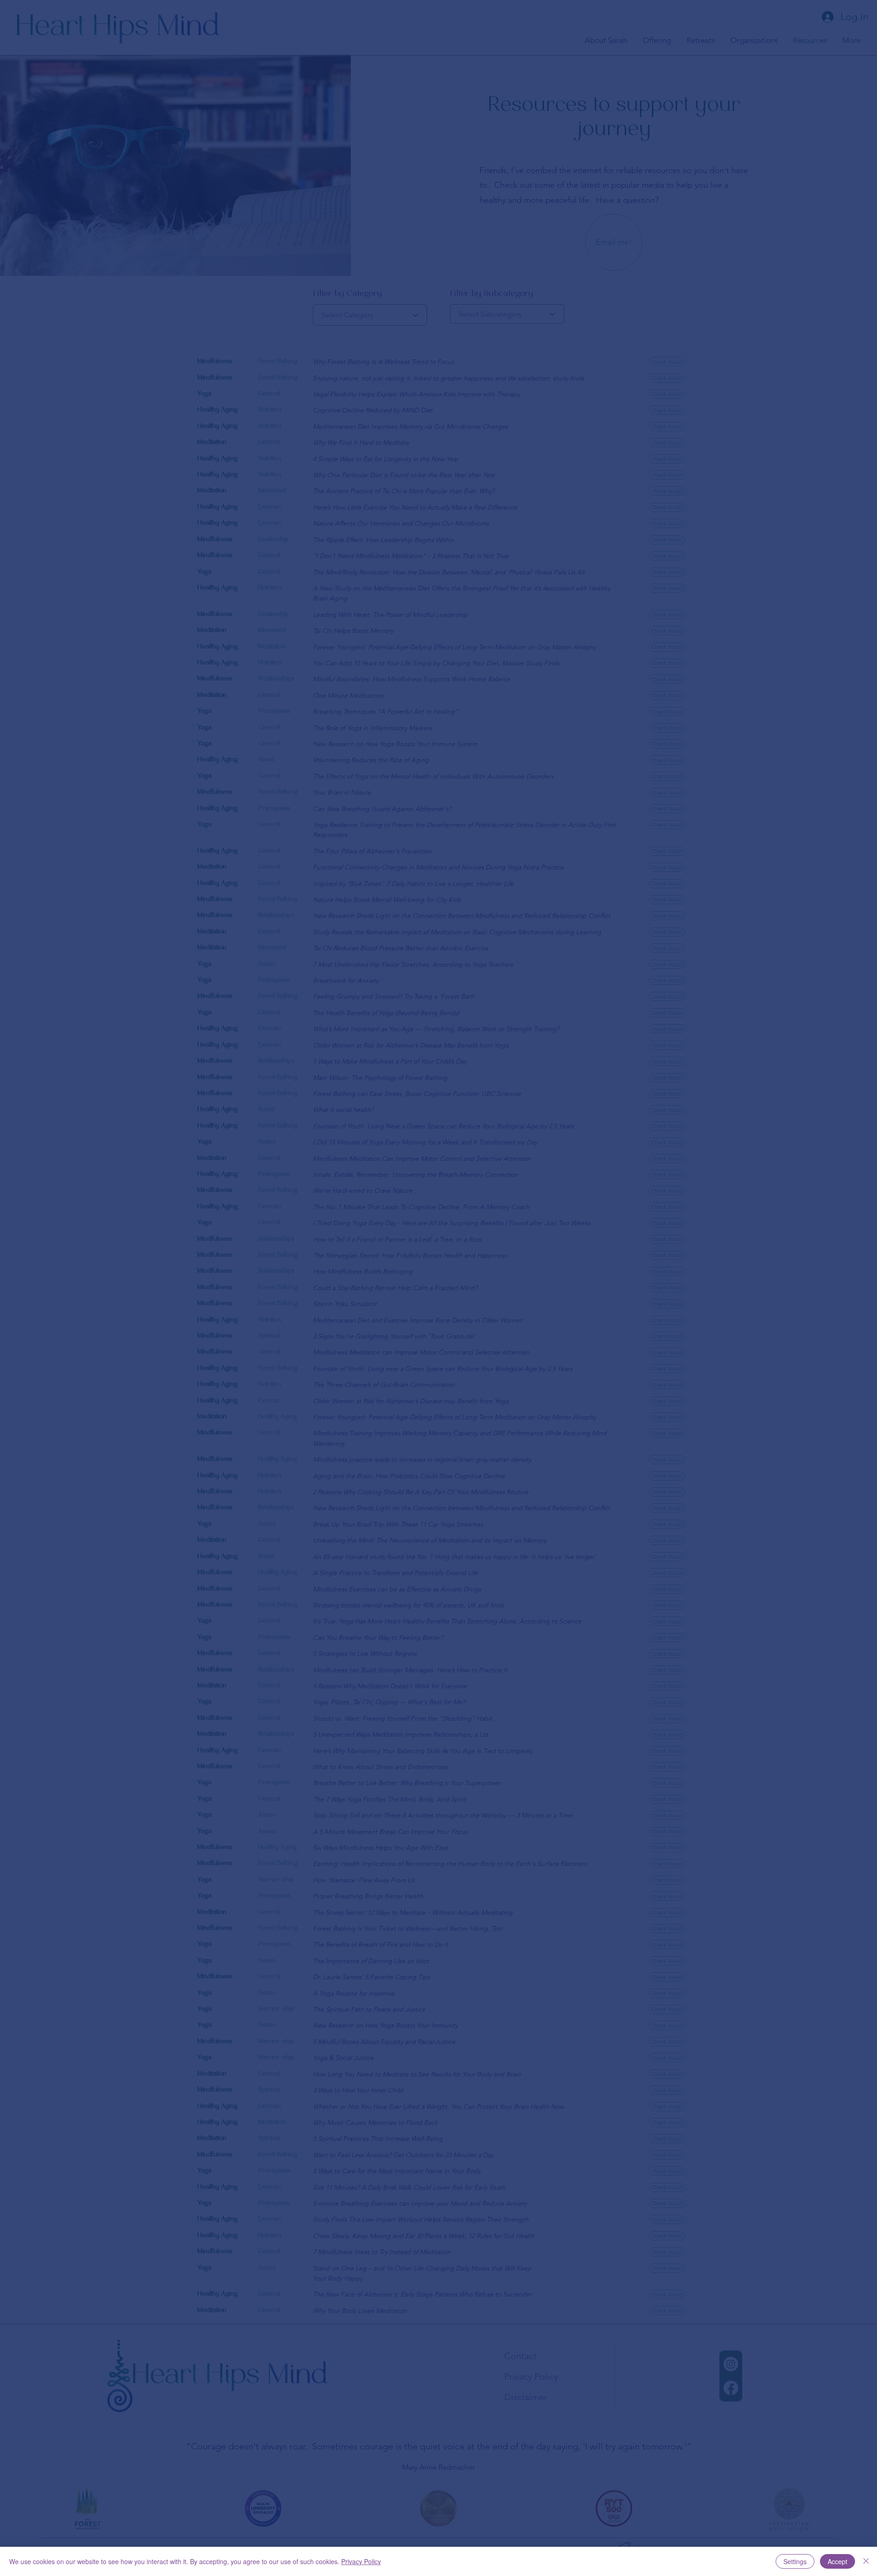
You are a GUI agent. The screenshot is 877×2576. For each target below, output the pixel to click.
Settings (795, 2561)
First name (247, 1305)
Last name (361, 1305)
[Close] (866, 2561)
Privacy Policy (361, 2561)
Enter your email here (299, 1350)
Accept (837, 2561)
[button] (639, 1154)
